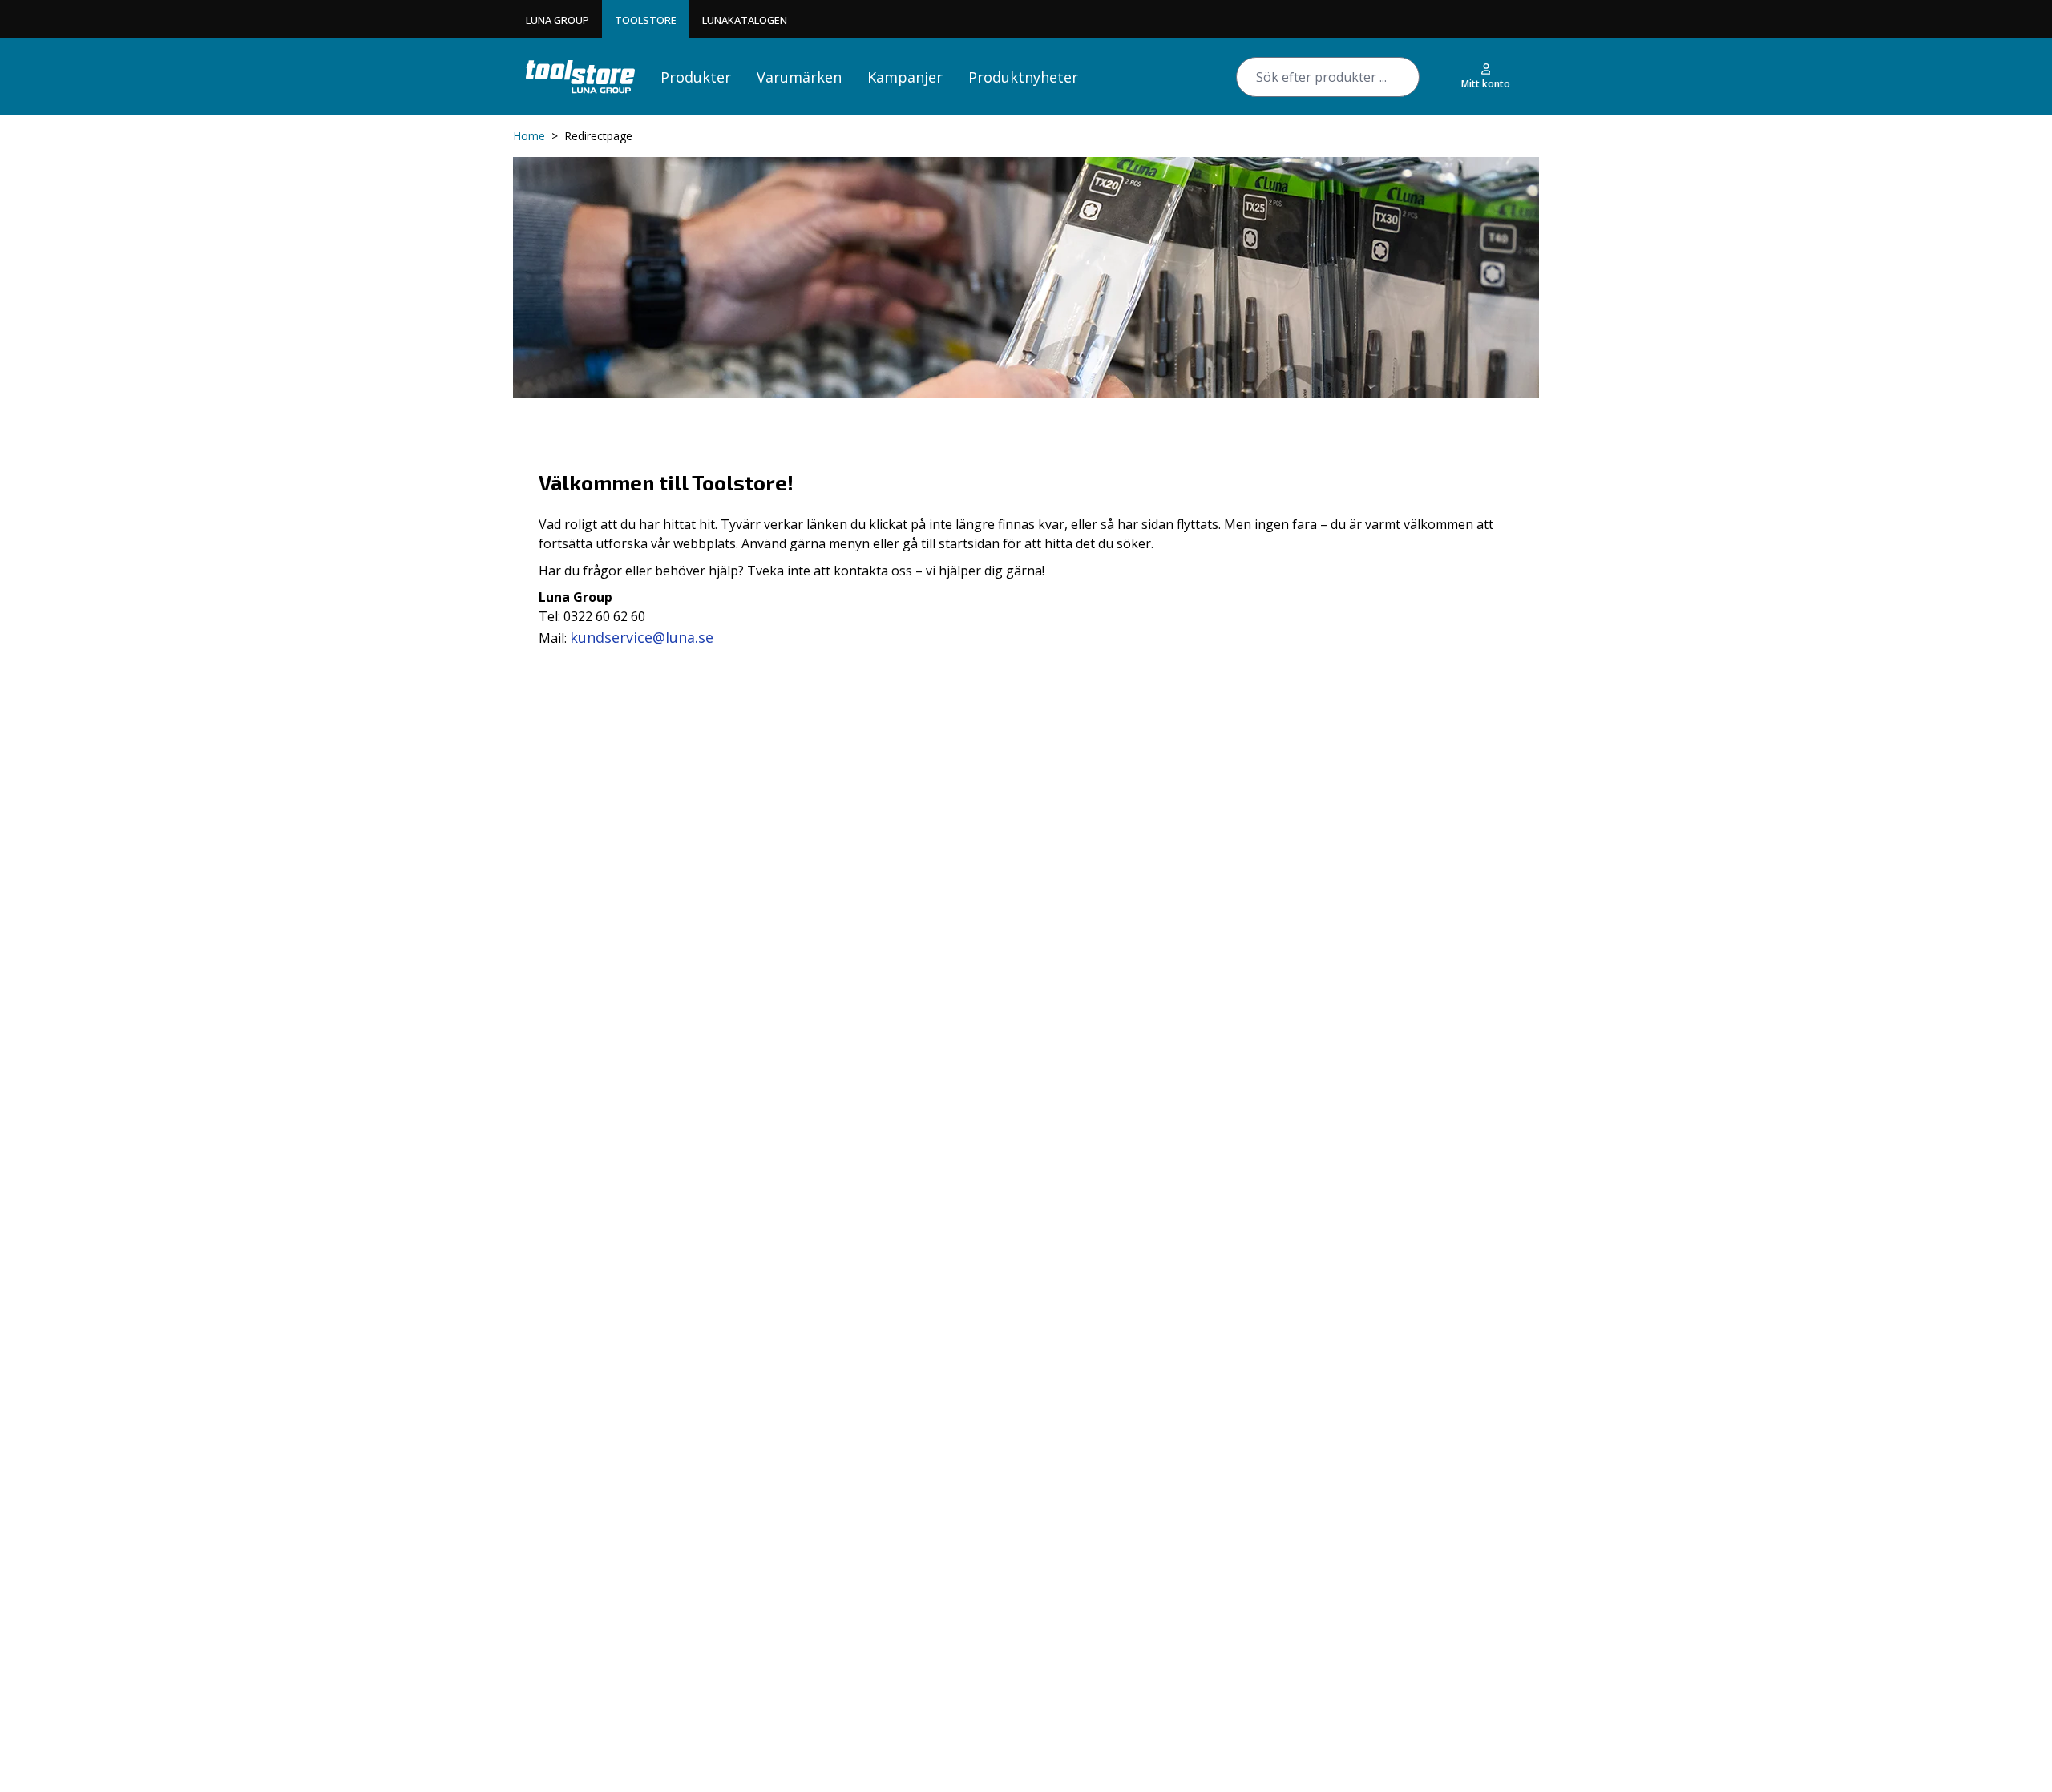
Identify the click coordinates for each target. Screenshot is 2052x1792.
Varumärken (799, 77)
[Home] (580, 77)
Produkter (696, 77)
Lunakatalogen (745, 20)
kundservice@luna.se (642, 637)
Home (529, 136)
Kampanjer (905, 77)
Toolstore (646, 20)
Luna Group (557, 20)
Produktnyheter (1023, 77)
